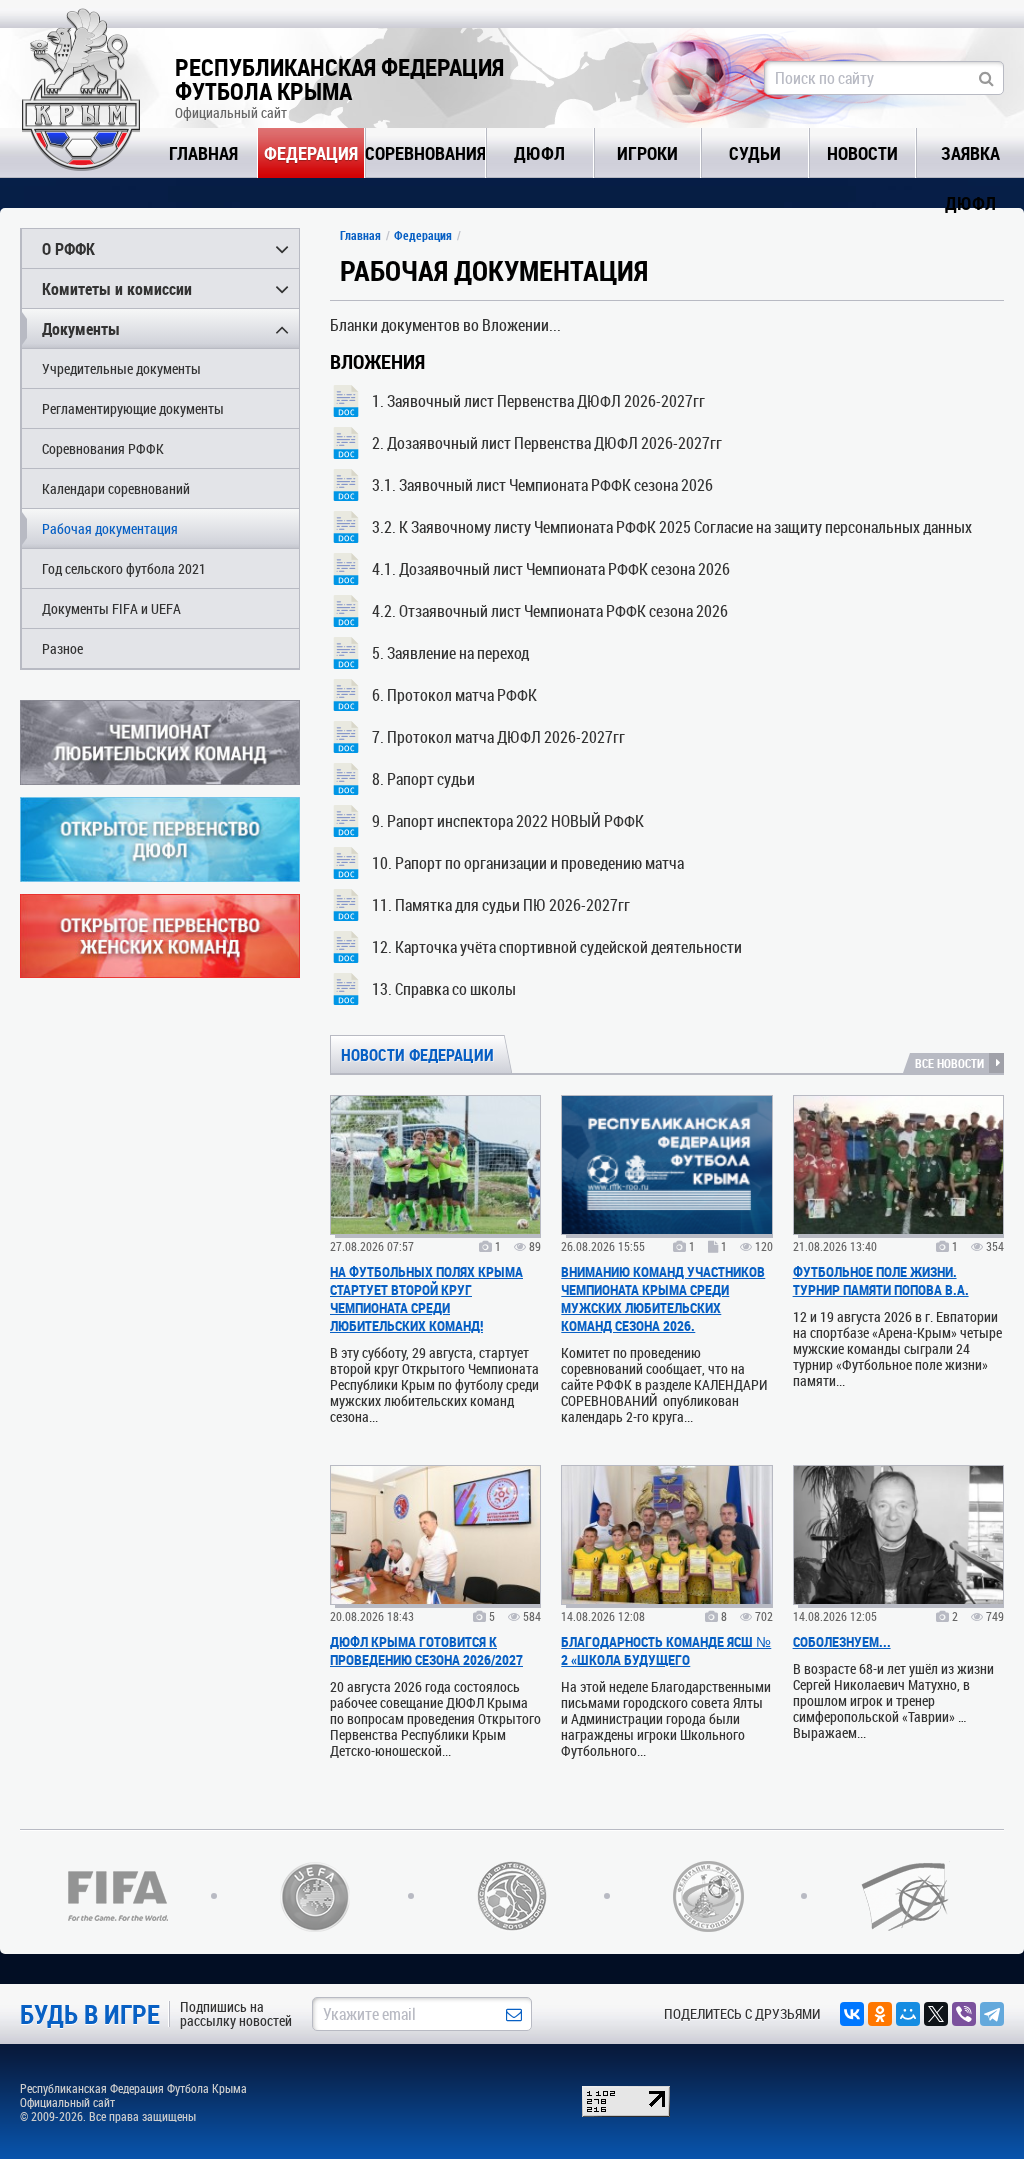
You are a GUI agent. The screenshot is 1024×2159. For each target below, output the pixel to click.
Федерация (311, 153)
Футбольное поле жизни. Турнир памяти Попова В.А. (881, 1280)
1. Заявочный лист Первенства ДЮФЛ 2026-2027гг (538, 400)
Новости (862, 153)
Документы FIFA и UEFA (111, 608)
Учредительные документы (121, 368)
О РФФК (68, 248)
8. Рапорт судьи (423, 778)
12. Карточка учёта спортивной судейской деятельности (557, 946)
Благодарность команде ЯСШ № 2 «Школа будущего (666, 1650)
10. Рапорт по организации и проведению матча (528, 862)
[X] (936, 2014)
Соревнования (425, 153)
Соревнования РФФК (103, 448)
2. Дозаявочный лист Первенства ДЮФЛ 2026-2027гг (547, 442)
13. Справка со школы (444, 988)
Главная (203, 153)
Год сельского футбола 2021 (124, 568)
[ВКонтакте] (852, 2014)
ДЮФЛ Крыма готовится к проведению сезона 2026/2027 (426, 1650)
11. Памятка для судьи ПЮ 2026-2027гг (501, 904)
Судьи (755, 153)
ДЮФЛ (539, 153)
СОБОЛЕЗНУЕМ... (842, 1641)
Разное (62, 648)
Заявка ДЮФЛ (970, 159)
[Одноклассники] (880, 2014)
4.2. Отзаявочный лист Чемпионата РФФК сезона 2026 (550, 610)
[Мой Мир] (908, 2014)
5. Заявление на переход (450, 652)
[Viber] (964, 2014)
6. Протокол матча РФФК (454, 694)
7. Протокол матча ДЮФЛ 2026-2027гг (498, 736)
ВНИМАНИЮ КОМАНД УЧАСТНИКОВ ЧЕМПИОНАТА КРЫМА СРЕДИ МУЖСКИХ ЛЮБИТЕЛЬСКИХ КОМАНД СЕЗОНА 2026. (663, 1298)
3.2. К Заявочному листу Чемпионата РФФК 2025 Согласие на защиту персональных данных (672, 526)
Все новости (949, 1063)
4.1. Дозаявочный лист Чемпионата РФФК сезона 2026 (551, 568)
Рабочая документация (110, 528)
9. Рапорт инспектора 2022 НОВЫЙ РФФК (508, 820)
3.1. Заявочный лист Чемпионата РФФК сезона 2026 (542, 484)
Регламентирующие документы (133, 408)
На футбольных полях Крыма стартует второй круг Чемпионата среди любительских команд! (426, 1298)
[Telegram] (992, 2014)
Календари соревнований (116, 488)
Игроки (647, 153)
